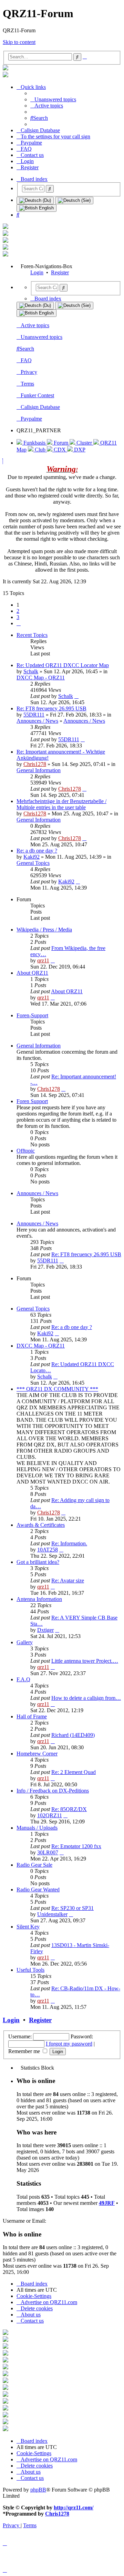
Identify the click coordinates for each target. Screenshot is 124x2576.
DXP (79, 450)
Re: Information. (69, 1543)
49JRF (107, 2203)
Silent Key (28, 1927)
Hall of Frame (32, 1716)
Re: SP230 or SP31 (73, 1908)
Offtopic (26, 1151)
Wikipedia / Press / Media (44, 930)
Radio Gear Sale (34, 1865)
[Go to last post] (76, 696)
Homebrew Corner (37, 1754)
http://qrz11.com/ (74, 2508)
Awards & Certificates (41, 1525)
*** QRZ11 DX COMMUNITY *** (57, 1389)
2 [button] (18, 611)
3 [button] (18, 617)
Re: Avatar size (68, 1581)
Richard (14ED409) (73, 1735)
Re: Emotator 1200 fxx (76, 1846)
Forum (61, 443)
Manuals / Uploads (37, 1828)
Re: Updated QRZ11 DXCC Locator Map (63, 665)
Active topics (35, 325)
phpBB (38, 2490)
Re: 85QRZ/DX (69, 1809)
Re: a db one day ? (37, 851)
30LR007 (48, 1852)
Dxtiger (45, 1630)
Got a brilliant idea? (38, 1562)
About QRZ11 (32, 973)
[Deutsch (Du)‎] (35, 201)
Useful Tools (30, 1970)
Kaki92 (32, 857)
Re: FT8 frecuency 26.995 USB (51, 708)
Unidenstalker (52, 1914)
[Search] (50, 189)
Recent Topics (32, 635)
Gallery (25, 1642)
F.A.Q (23, 1679)
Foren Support (32, 1101)
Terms (27, 384)
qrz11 (43, 960)
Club (40, 450)
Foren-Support (32, 1015)
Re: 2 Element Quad (74, 1772)
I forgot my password (69, 2044)
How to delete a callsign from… (86, 1698)
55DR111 (34, 715)
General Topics (33, 863)
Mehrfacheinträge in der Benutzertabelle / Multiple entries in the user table (61, 804)
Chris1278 (35, 764)
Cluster (84, 443)
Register (60, 272)
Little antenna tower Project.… (85, 1661)
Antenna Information (39, 1599)
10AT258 (48, 1550)
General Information (39, 770)
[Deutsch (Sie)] (74, 201)
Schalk (31, 671)
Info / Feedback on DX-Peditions (53, 1791)
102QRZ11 (50, 1815)
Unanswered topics (42, 337)
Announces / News (37, 721)
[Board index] (6, 68)
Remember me (25, 2051)
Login (37, 272)
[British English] (37, 208)
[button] (19, 623)
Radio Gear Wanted (38, 1890)
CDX (60, 450)
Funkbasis (34, 443)
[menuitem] (53, 99)
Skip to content (19, 42)
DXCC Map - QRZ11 (41, 678)
